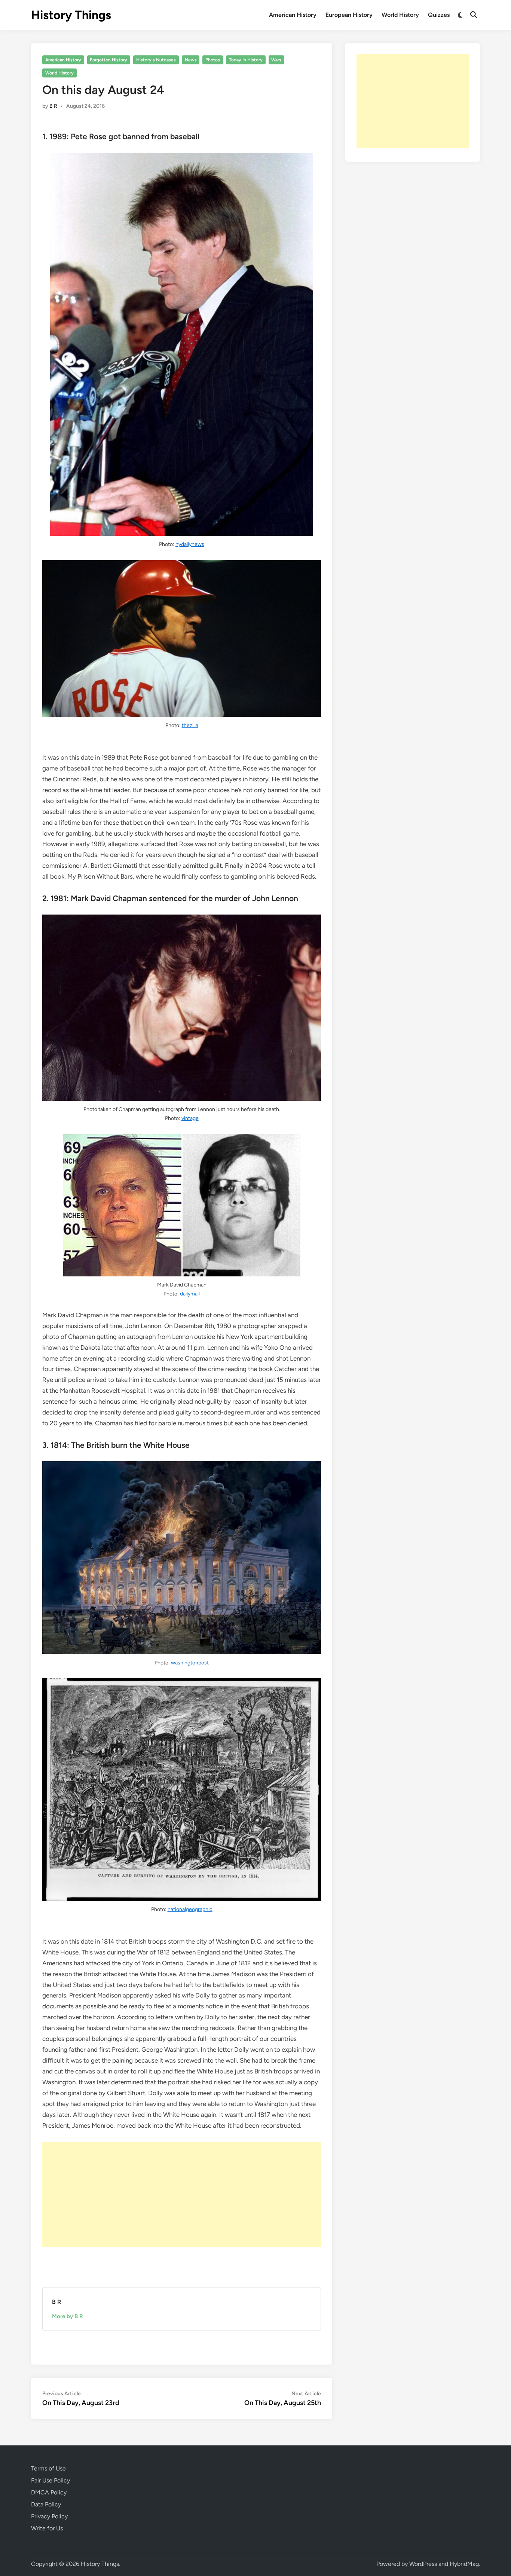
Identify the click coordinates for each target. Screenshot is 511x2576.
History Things (71, 15)
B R (53, 106)
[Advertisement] (182, 2194)
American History (293, 15)
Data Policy (46, 2504)
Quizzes (439, 15)
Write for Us (47, 2528)
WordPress (423, 2564)
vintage (190, 1118)
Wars (276, 60)
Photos (213, 60)
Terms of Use (48, 2468)
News (191, 60)
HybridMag (464, 2564)
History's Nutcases (156, 60)
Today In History (246, 60)
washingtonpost (190, 1663)
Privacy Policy (49, 2516)
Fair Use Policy (51, 2480)
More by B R (68, 2316)
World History (400, 15)
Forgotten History (108, 60)
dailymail (190, 1294)
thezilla (190, 725)
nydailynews (190, 544)
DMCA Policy (49, 2492)
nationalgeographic (190, 1909)
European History (349, 15)
